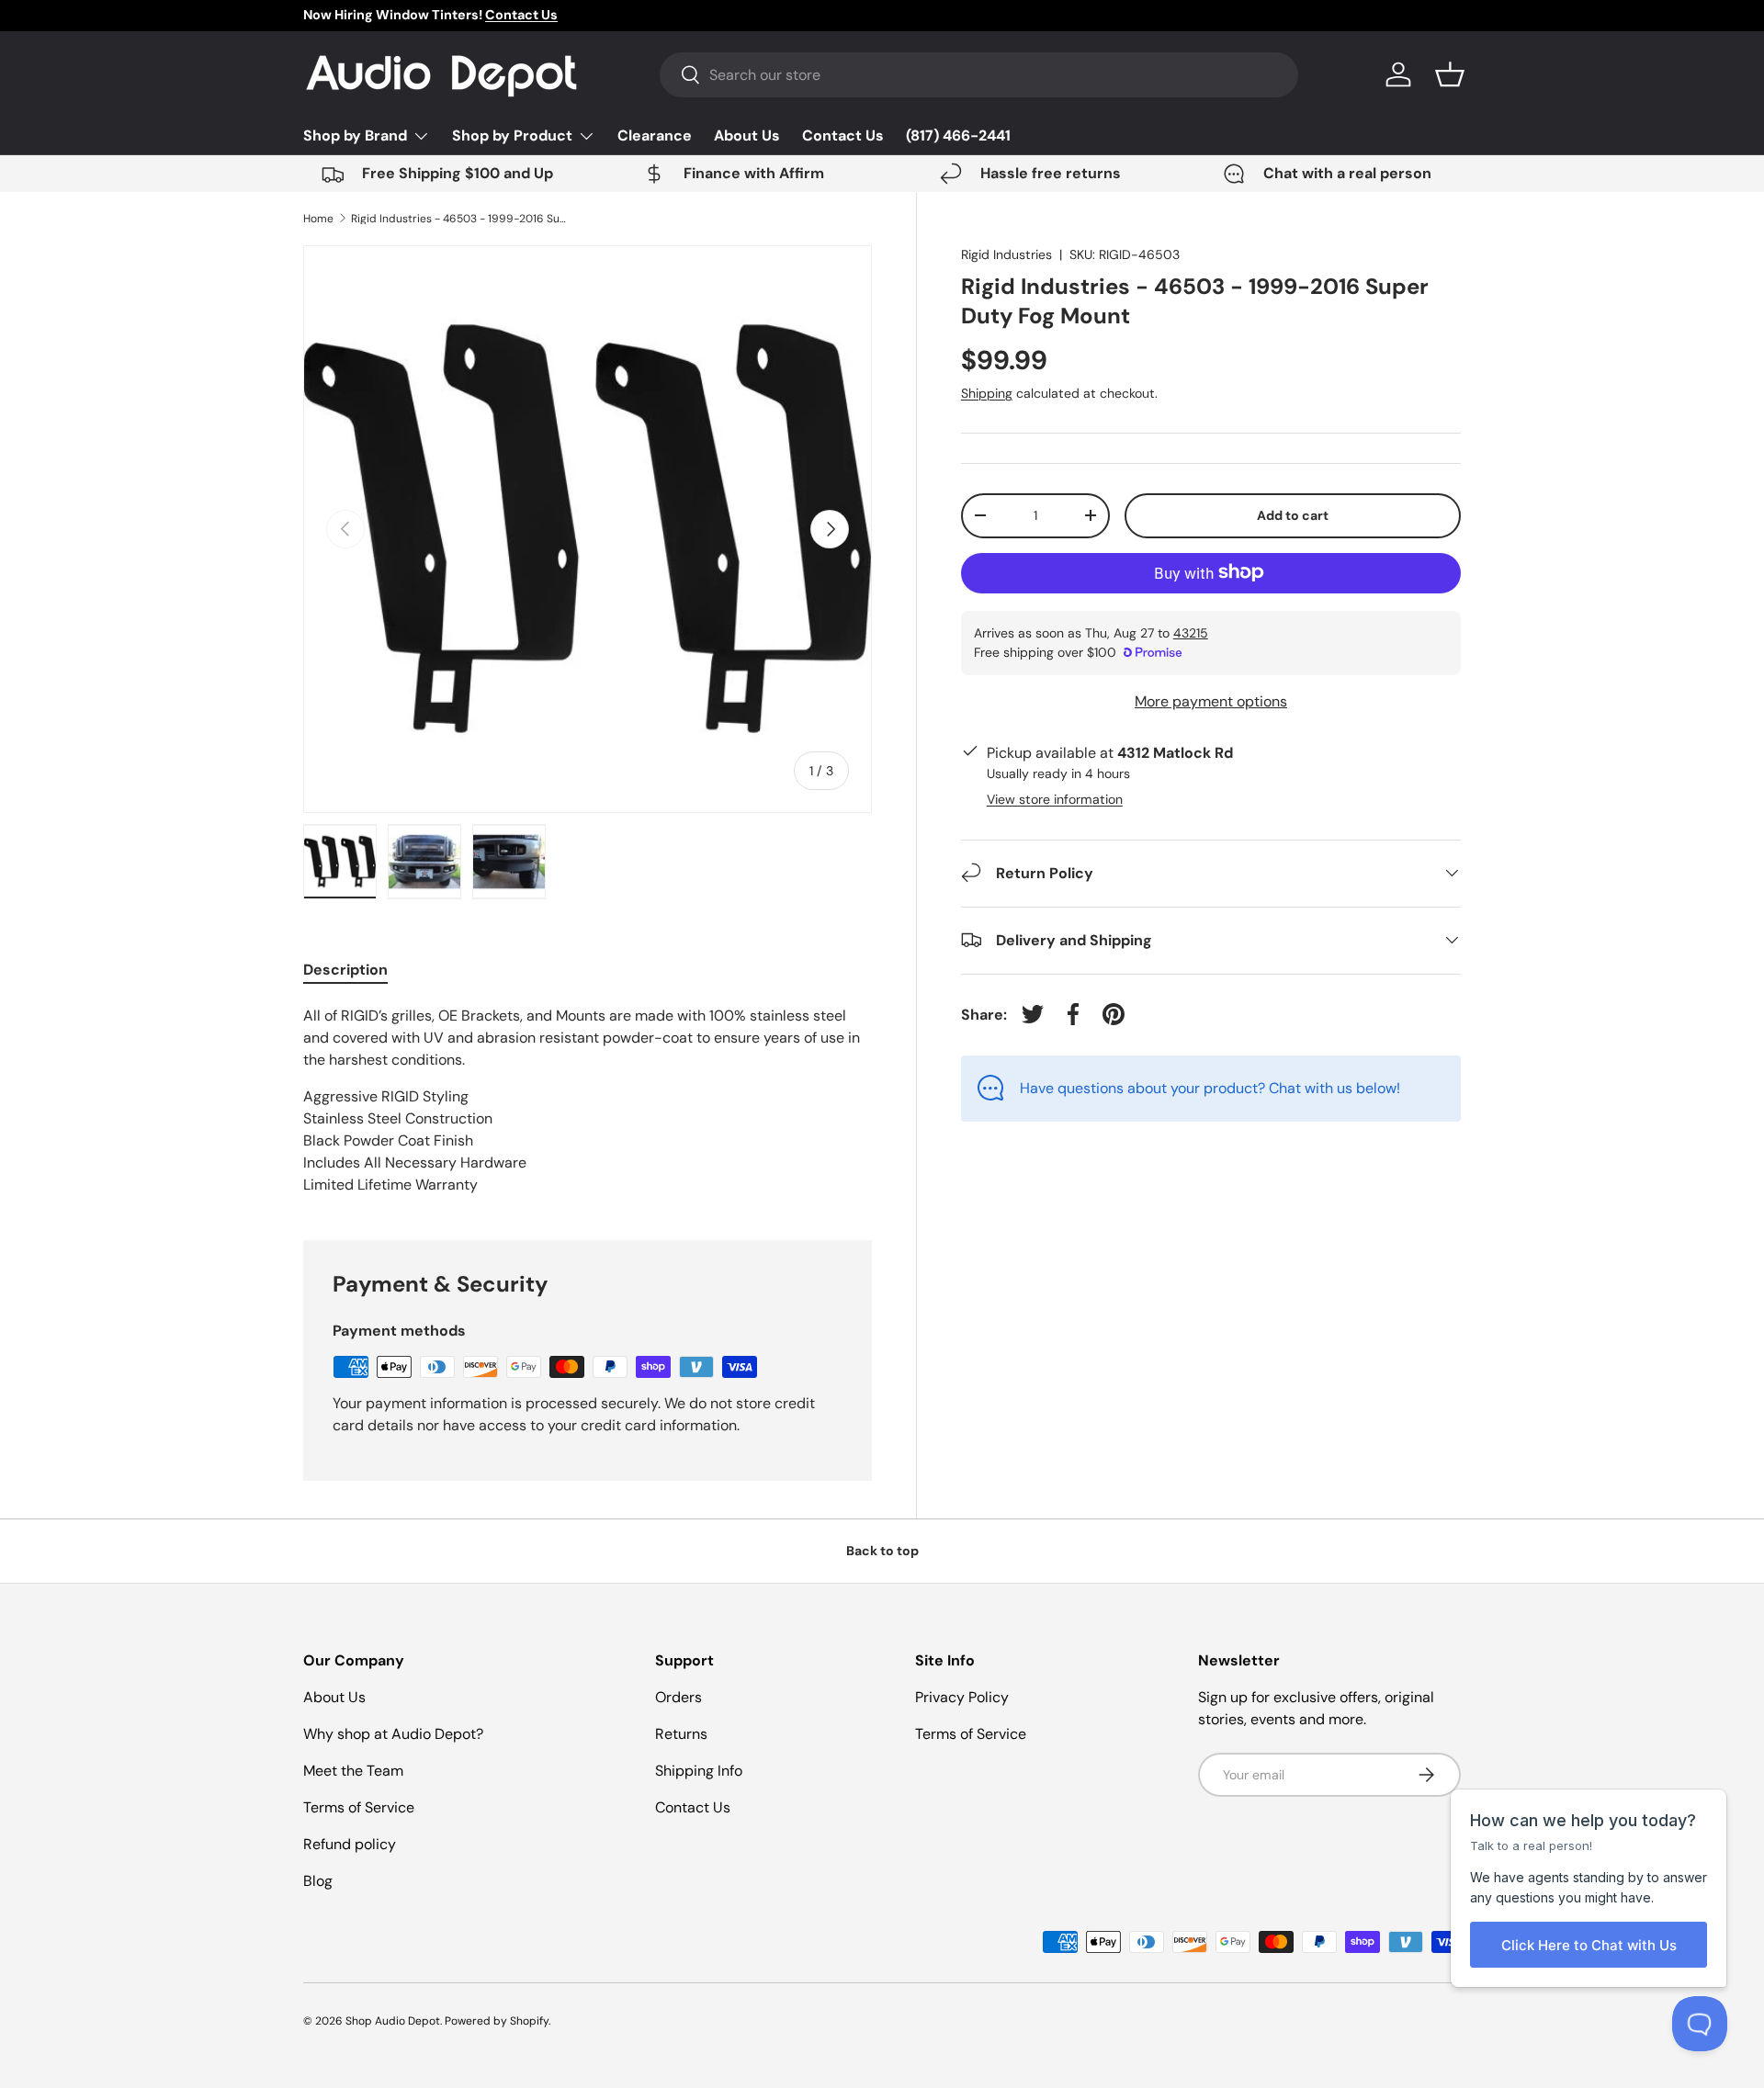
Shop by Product (512, 135)
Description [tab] (345, 970)
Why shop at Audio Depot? (393, 1734)
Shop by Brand (355, 135)
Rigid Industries (1006, 254)
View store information (1055, 798)
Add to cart (1293, 514)
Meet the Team (353, 1771)
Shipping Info (699, 1771)
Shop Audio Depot (393, 2021)
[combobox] (979, 75)
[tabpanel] (588, 1100)
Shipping (987, 392)
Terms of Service (359, 1807)
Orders (678, 1697)
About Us (747, 135)
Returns (681, 1734)
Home (318, 219)
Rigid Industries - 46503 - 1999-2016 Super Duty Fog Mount (461, 219)
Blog (318, 1881)
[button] (1450, 74)
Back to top (882, 1551)
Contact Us (843, 135)
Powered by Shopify (497, 2021)
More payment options (1211, 700)
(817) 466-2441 (958, 135)
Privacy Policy (962, 1697)
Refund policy (350, 1844)
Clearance (655, 135)
